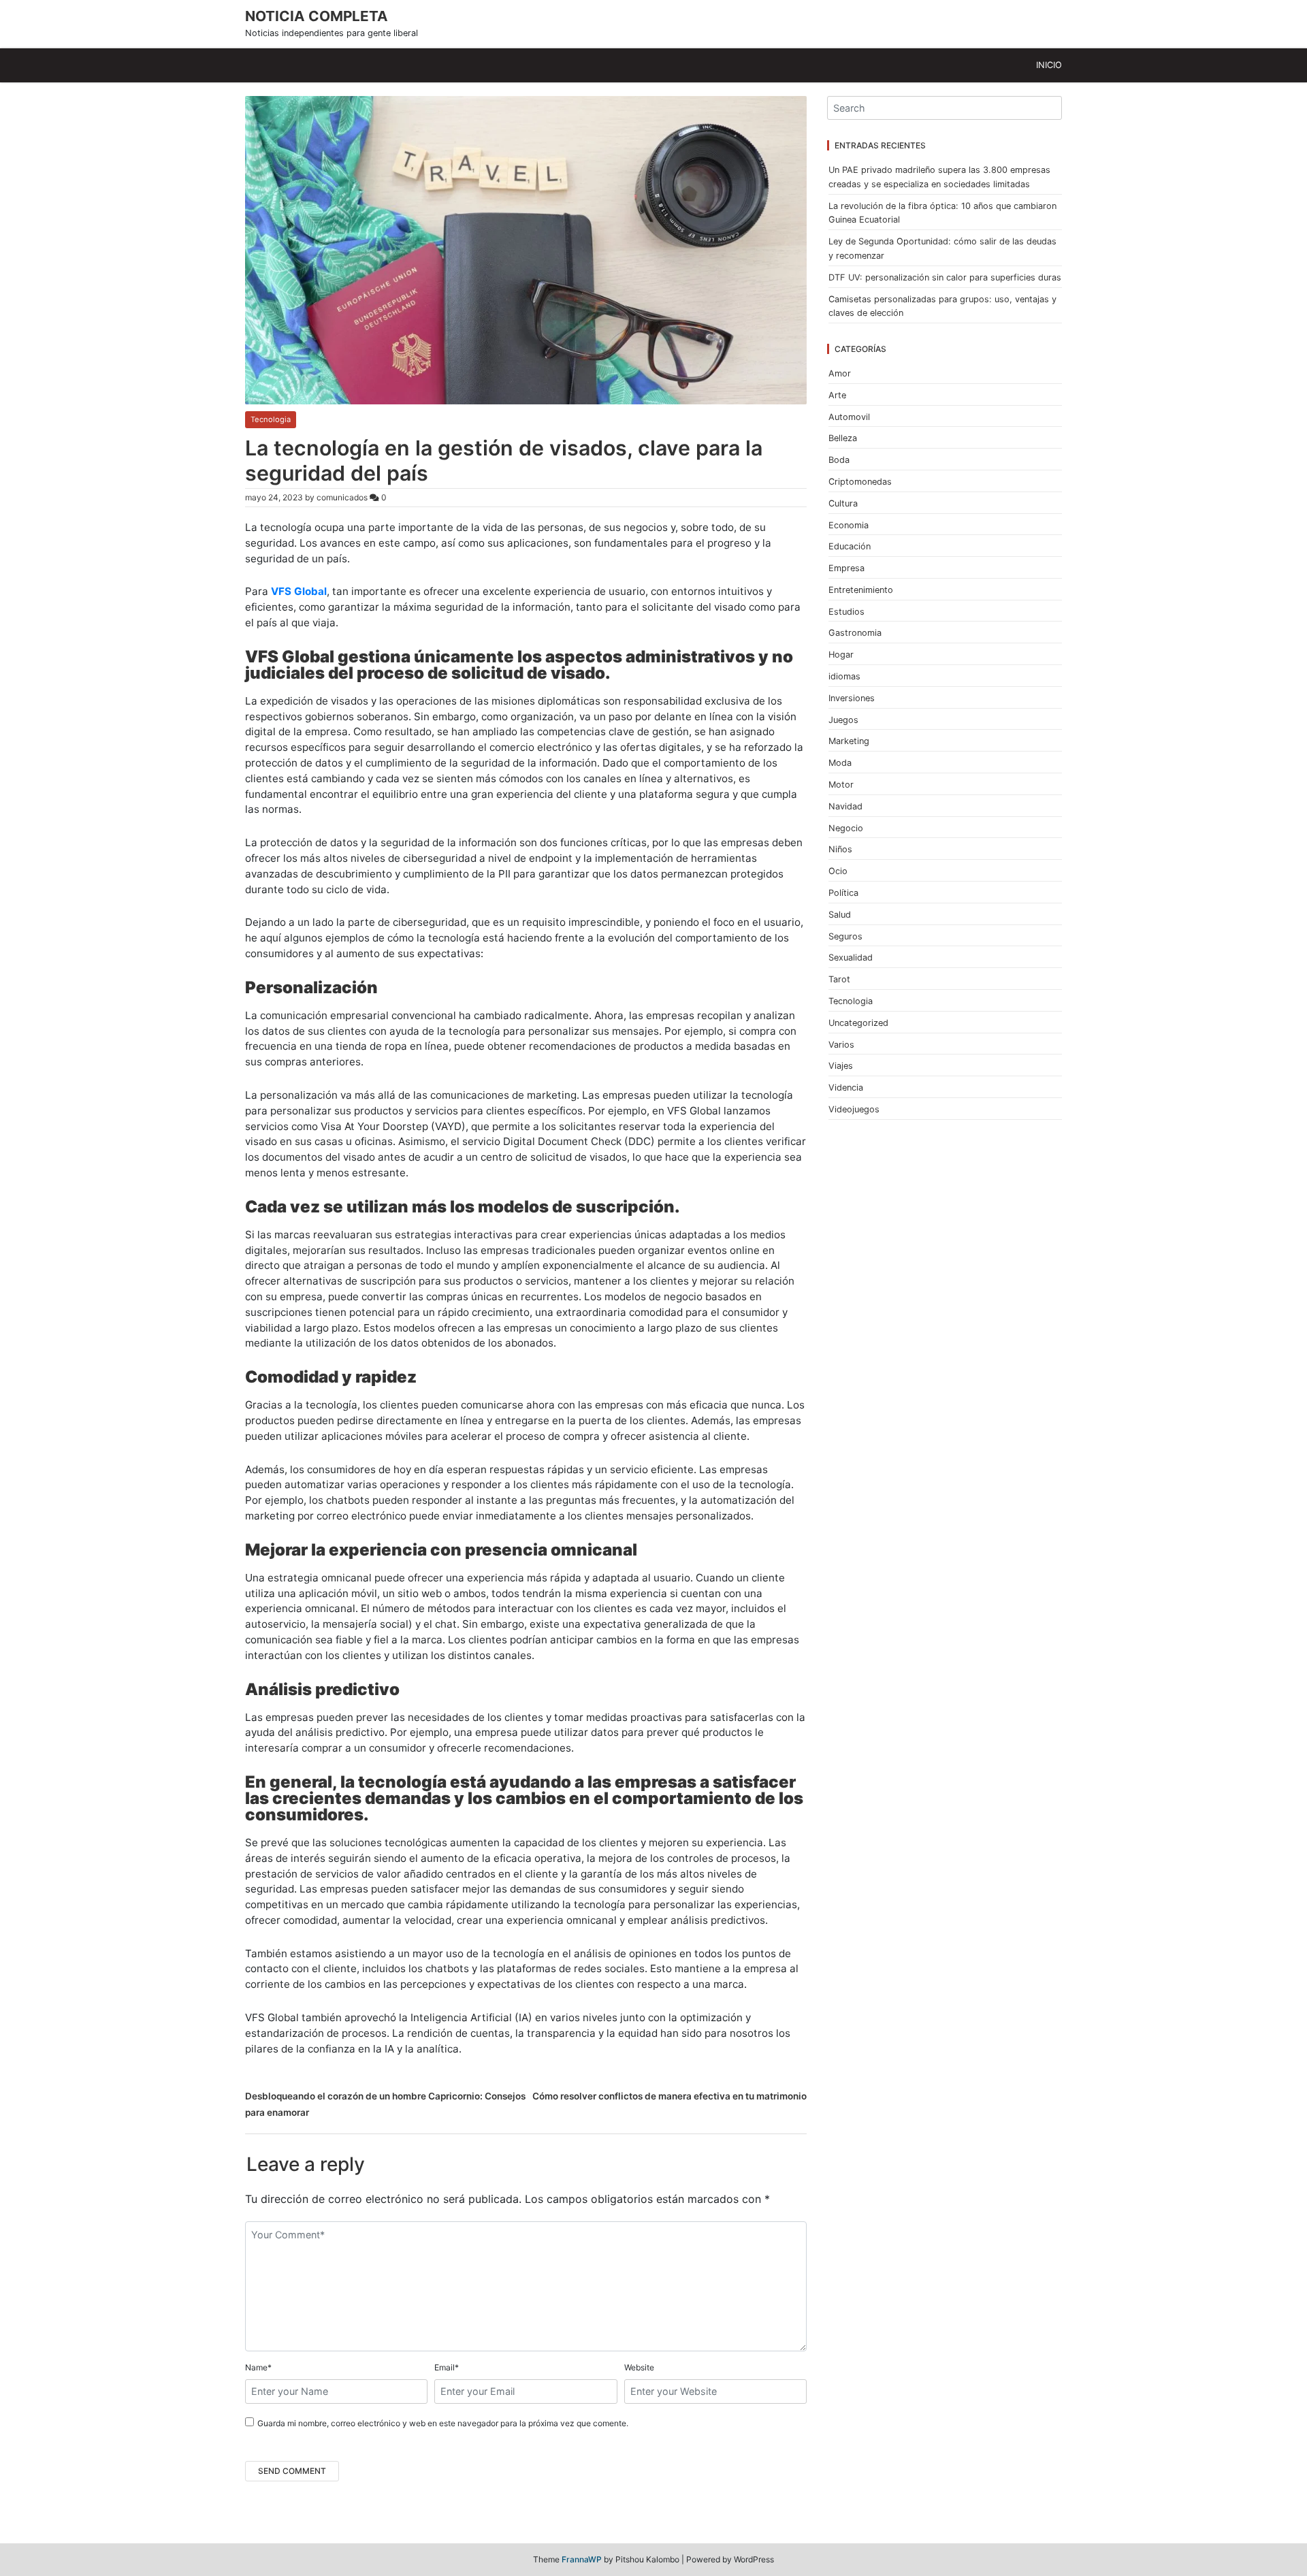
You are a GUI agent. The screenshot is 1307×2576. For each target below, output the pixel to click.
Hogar (841, 655)
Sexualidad (851, 957)
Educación (850, 546)
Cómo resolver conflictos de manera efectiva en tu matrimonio (669, 2096)
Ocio (838, 871)
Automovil (849, 417)
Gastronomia (855, 633)
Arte (837, 395)
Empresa (846, 568)
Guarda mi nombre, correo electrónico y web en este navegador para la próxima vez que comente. (443, 2423)
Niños (840, 849)
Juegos (843, 720)
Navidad (845, 806)
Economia (849, 525)
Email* (447, 2367)
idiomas (844, 676)
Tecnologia (271, 419)
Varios (841, 1045)
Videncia (846, 1088)
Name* (258, 2367)
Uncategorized (858, 1023)
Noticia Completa (317, 16)
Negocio (846, 828)
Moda (840, 763)
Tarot (839, 979)
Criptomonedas (860, 482)
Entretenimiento (861, 590)
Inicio (1049, 65)
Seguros (845, 936)
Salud (840, 915)
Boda (839, 460)
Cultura (843, 503)
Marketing (849, 741)
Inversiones (852, 698)
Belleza (843, 438)
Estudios (846, 612)
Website (639, 2367)
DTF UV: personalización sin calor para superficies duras (945, 277)
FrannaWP (582, 2559)
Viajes (841, 1066)
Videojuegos (854, 1109)
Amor (840, 373)
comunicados (342, 497)
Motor (841, 785)
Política (843, 893)
